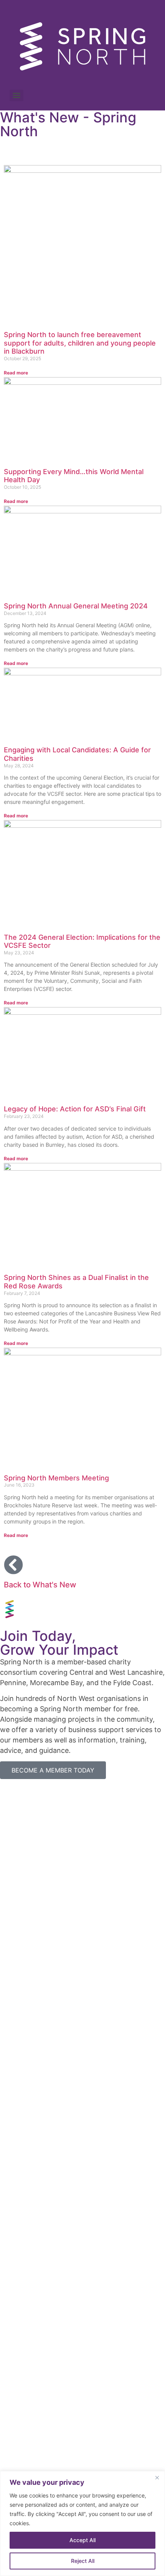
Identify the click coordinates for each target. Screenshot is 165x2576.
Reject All (83, 2561)
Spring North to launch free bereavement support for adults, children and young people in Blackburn (80, 343)
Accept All (82, 2540)
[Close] (157, 2477)
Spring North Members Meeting (56, 1478)
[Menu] (16, 95)
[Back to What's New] (13, 1565)
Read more (16, 373)
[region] (82, 2523)
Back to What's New (40, 1585)
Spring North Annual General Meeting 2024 (76, 606)
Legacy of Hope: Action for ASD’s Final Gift (75, 1109)
